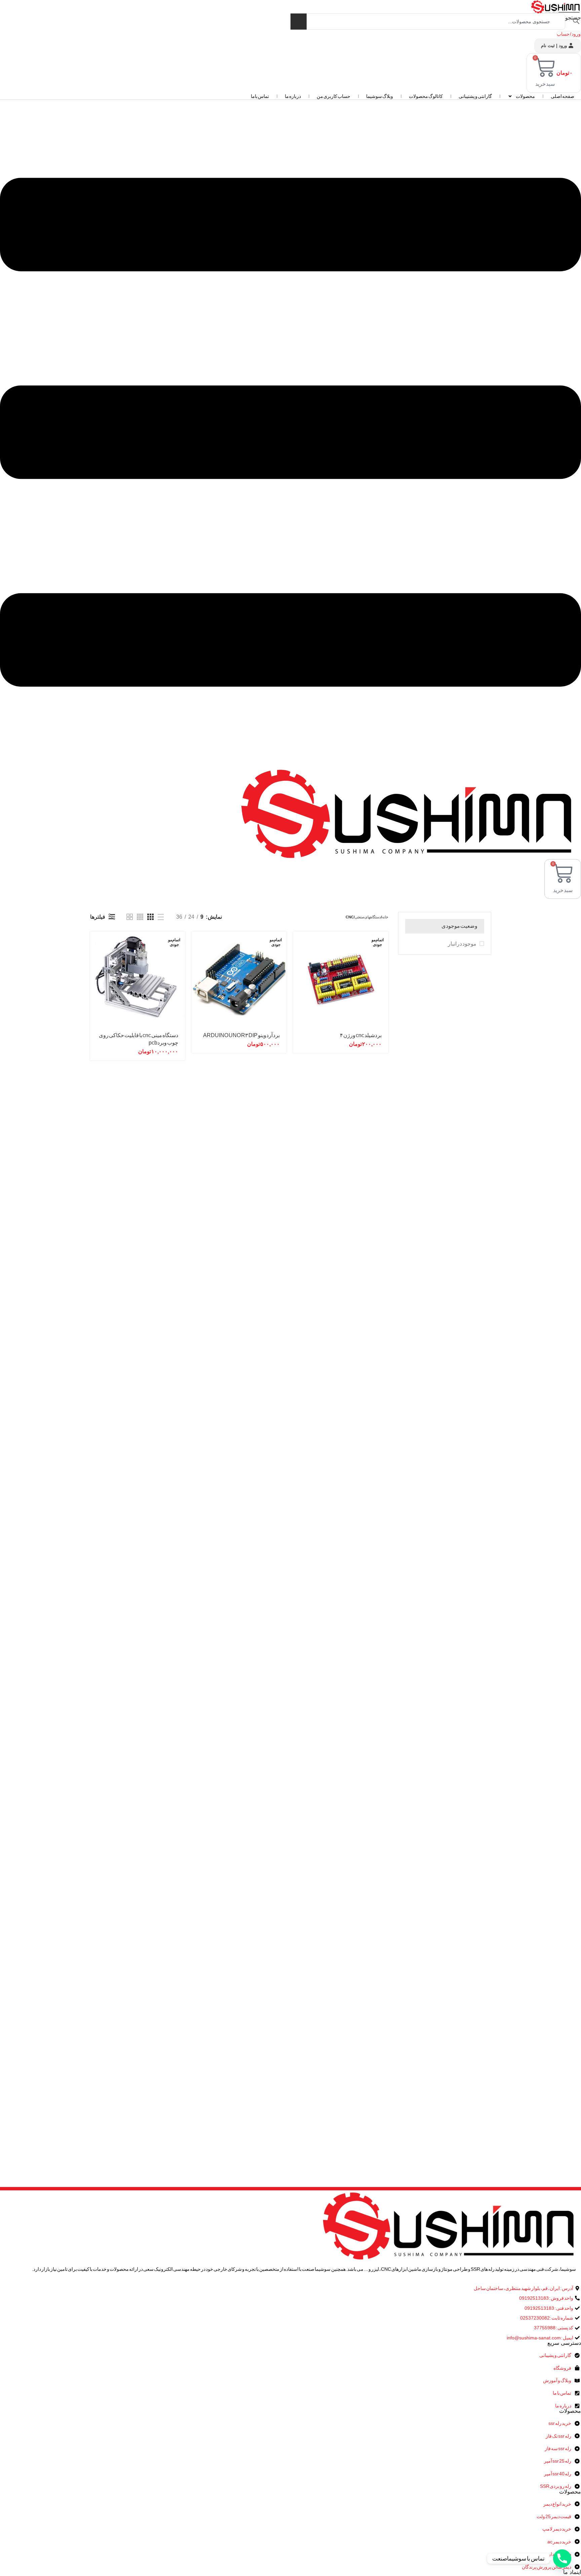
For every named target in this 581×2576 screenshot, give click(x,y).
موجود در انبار (462, 944)
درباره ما (293, 96)
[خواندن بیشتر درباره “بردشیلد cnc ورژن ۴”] (298, 942)
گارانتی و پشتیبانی (475, 96)
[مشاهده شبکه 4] (140, 917)
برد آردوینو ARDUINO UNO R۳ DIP (241, 1035)
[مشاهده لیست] (161, 917)
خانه (385, 917)
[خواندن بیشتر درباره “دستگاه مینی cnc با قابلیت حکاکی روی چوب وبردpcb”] (95, 942)
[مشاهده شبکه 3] (150, 917)
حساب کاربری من (334, 96)
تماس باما (260, 96)
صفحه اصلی (563, 96)
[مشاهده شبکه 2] (130, 917)
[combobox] (427, 22)
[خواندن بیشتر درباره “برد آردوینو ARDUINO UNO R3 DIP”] (197, 942)
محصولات (525, 96)
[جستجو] (299, 22)
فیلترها (98, 917)
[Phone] (562, 2559)
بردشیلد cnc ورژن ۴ (361, 1035)
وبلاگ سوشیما (380, 96)
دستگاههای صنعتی (368, 917)
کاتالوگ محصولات (426, 96)
